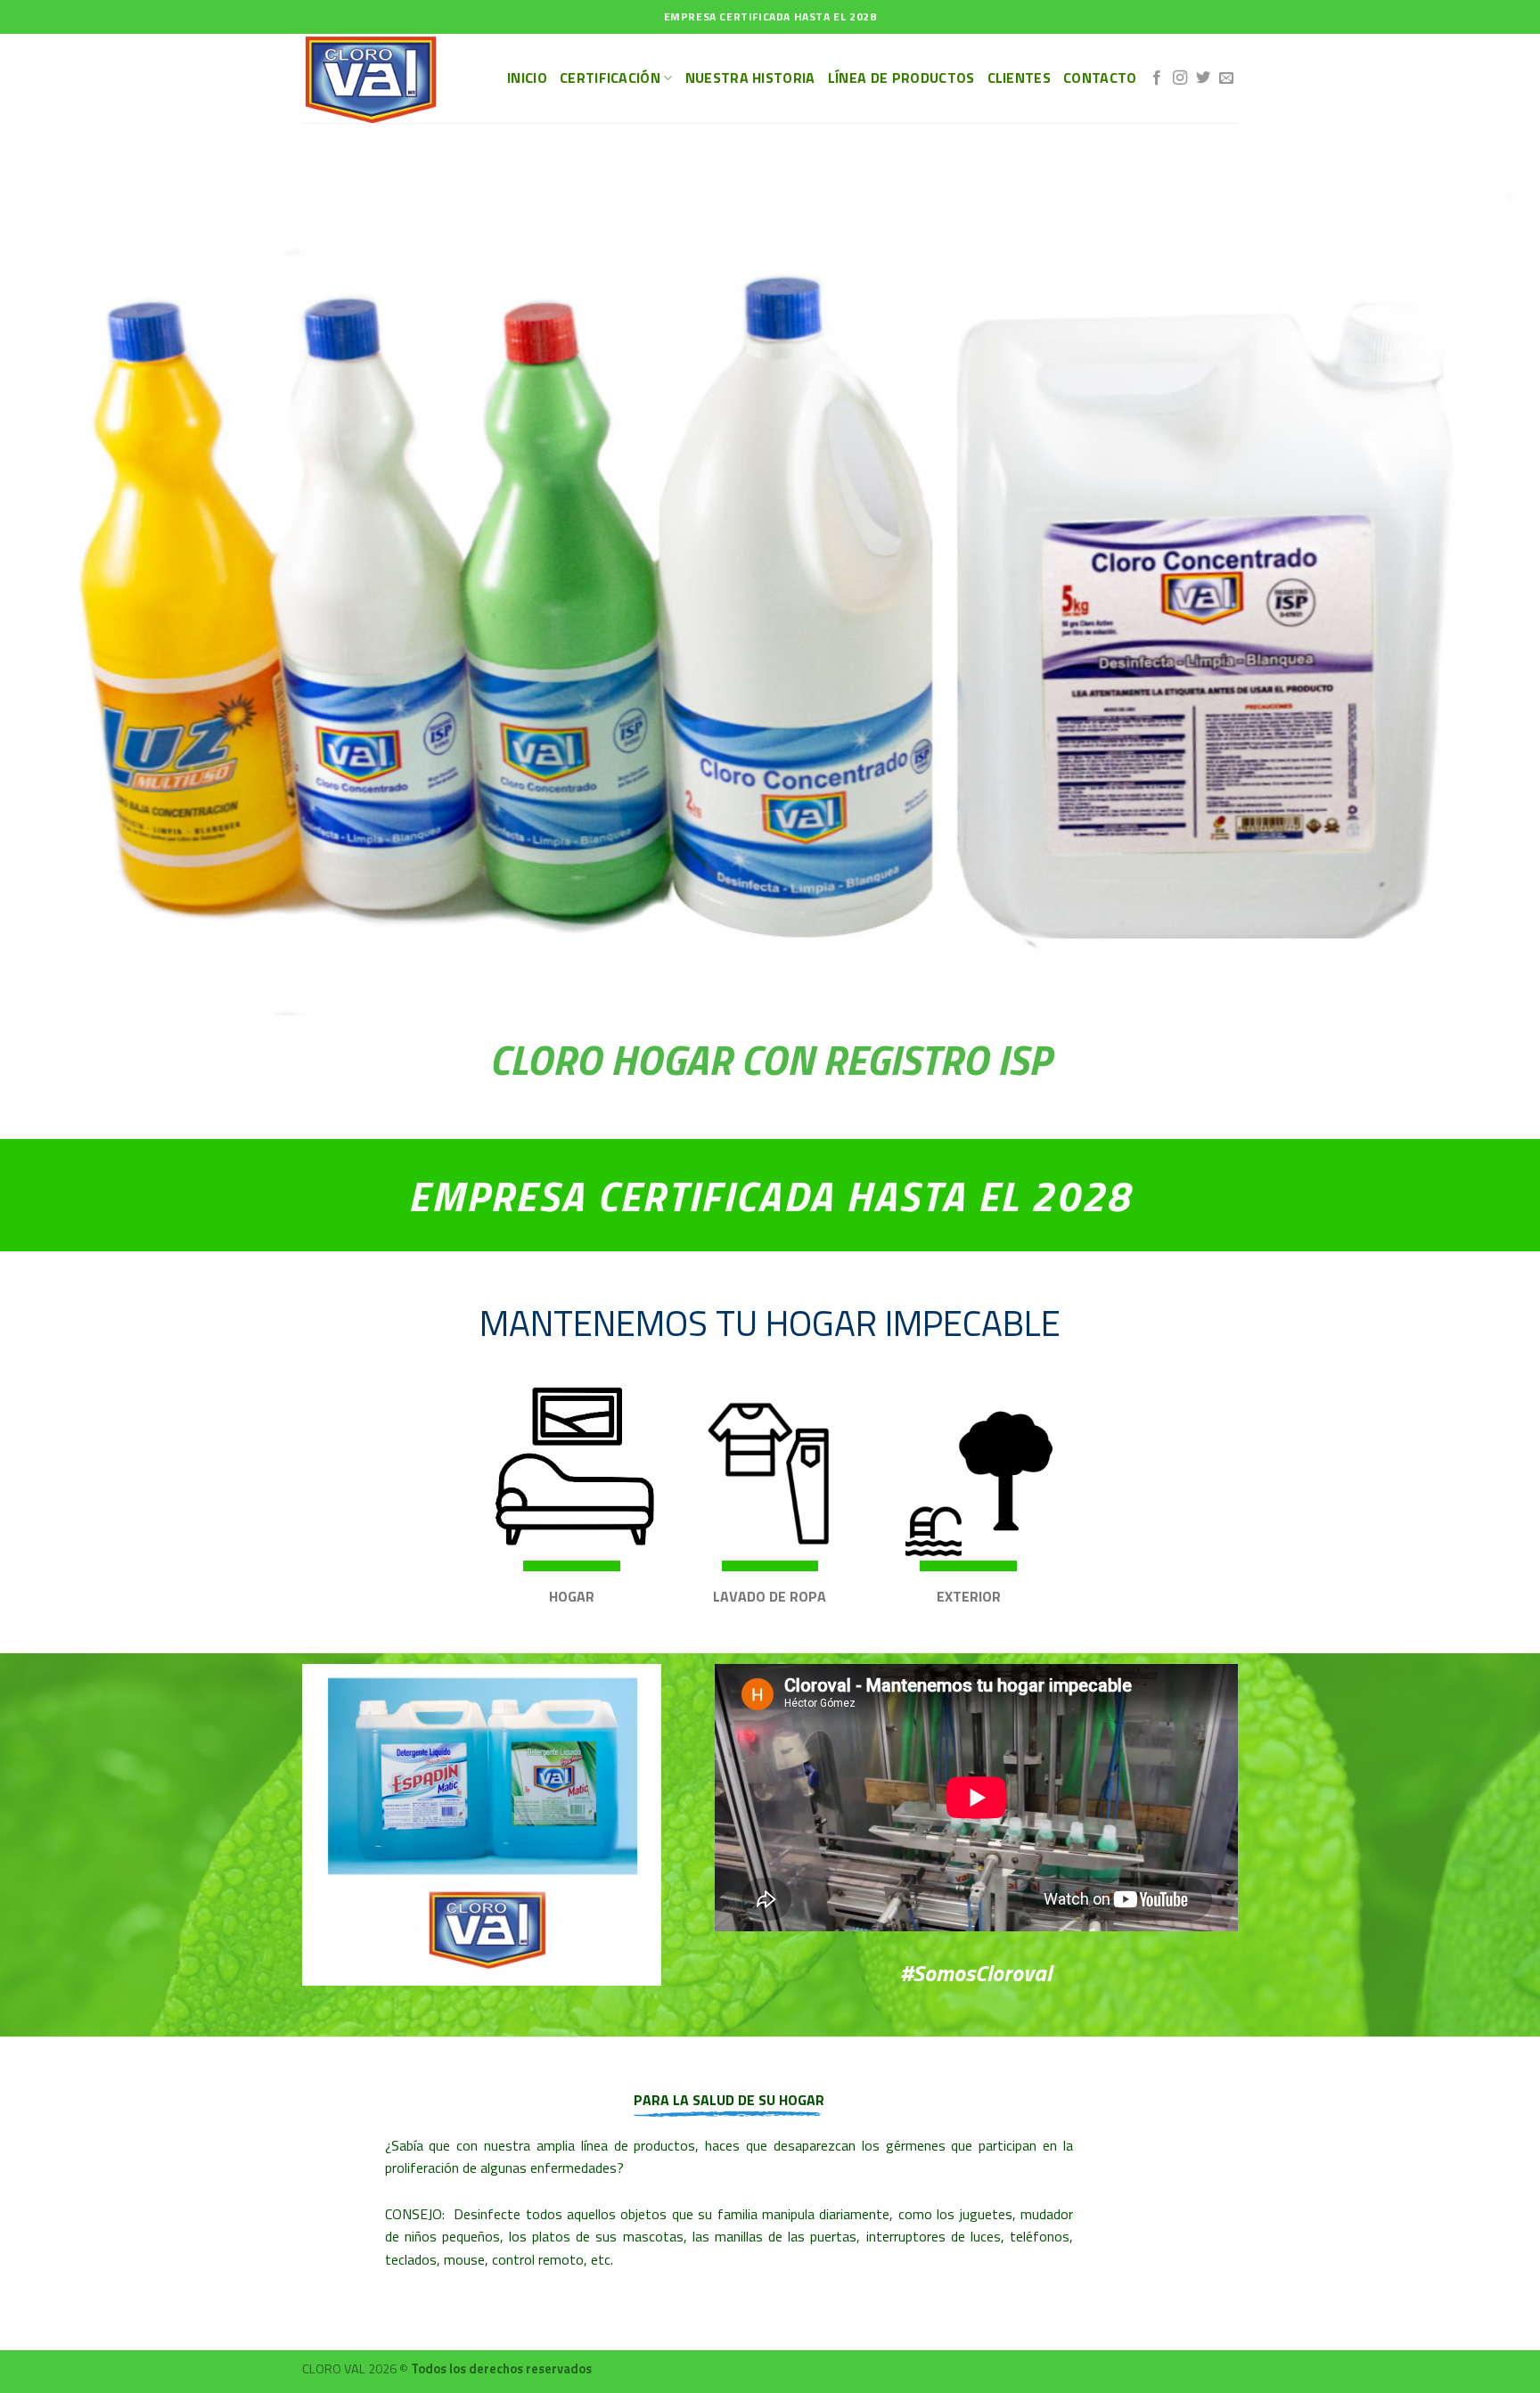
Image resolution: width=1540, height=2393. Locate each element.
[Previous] (53, 1319)
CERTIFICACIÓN (610, 78)
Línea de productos (901, 78)
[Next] (1487, 1319)
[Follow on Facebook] (1157, 78)
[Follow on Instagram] (1180, 78)
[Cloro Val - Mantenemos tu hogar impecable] (391, 78)
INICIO (527, 78)
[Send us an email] (1226, 78)
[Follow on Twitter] (1203, 78)
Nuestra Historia (750, 78)
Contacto (1100, 78)
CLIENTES (1020, 78)
